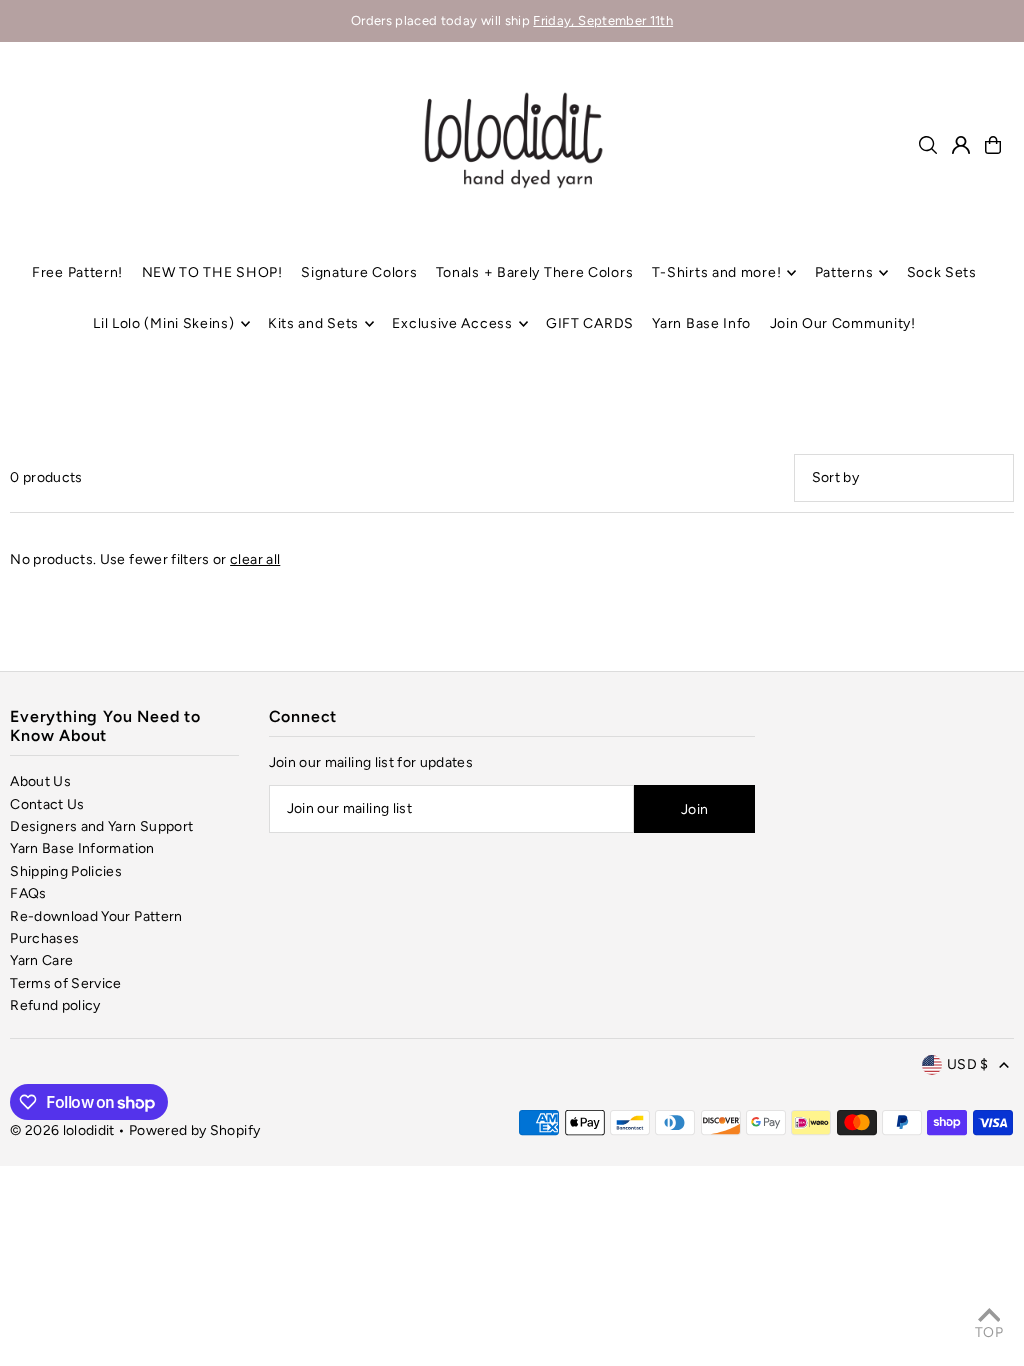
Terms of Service (66, 983)
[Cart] (993, 145)
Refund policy (55, 1005)
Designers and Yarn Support (101, 826)
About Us (40, 781)
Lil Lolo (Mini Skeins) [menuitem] (163, 323)
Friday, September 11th (603, 20)
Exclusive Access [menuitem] (452, 323)
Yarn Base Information (82, 848)
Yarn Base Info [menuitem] (701, 323)
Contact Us (47, 804)
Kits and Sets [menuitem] (313, 323)
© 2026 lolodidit (62, 1130)
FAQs (28, 893)
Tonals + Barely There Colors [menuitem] (535, 272)
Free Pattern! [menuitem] (77, 272)
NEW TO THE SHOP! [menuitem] (212, 272)
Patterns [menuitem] (844, 272)
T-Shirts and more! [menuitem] (717, 272)
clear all (255, 559)
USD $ (968, 1064)
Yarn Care (41, 960)
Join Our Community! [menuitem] (843, 323)
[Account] (961, 145)
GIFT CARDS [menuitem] (590, 323)
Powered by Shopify (194, 1130)
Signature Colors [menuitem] (359, 272)
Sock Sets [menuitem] (942, 272)
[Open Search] (928, 145)
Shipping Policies (66, 871)
